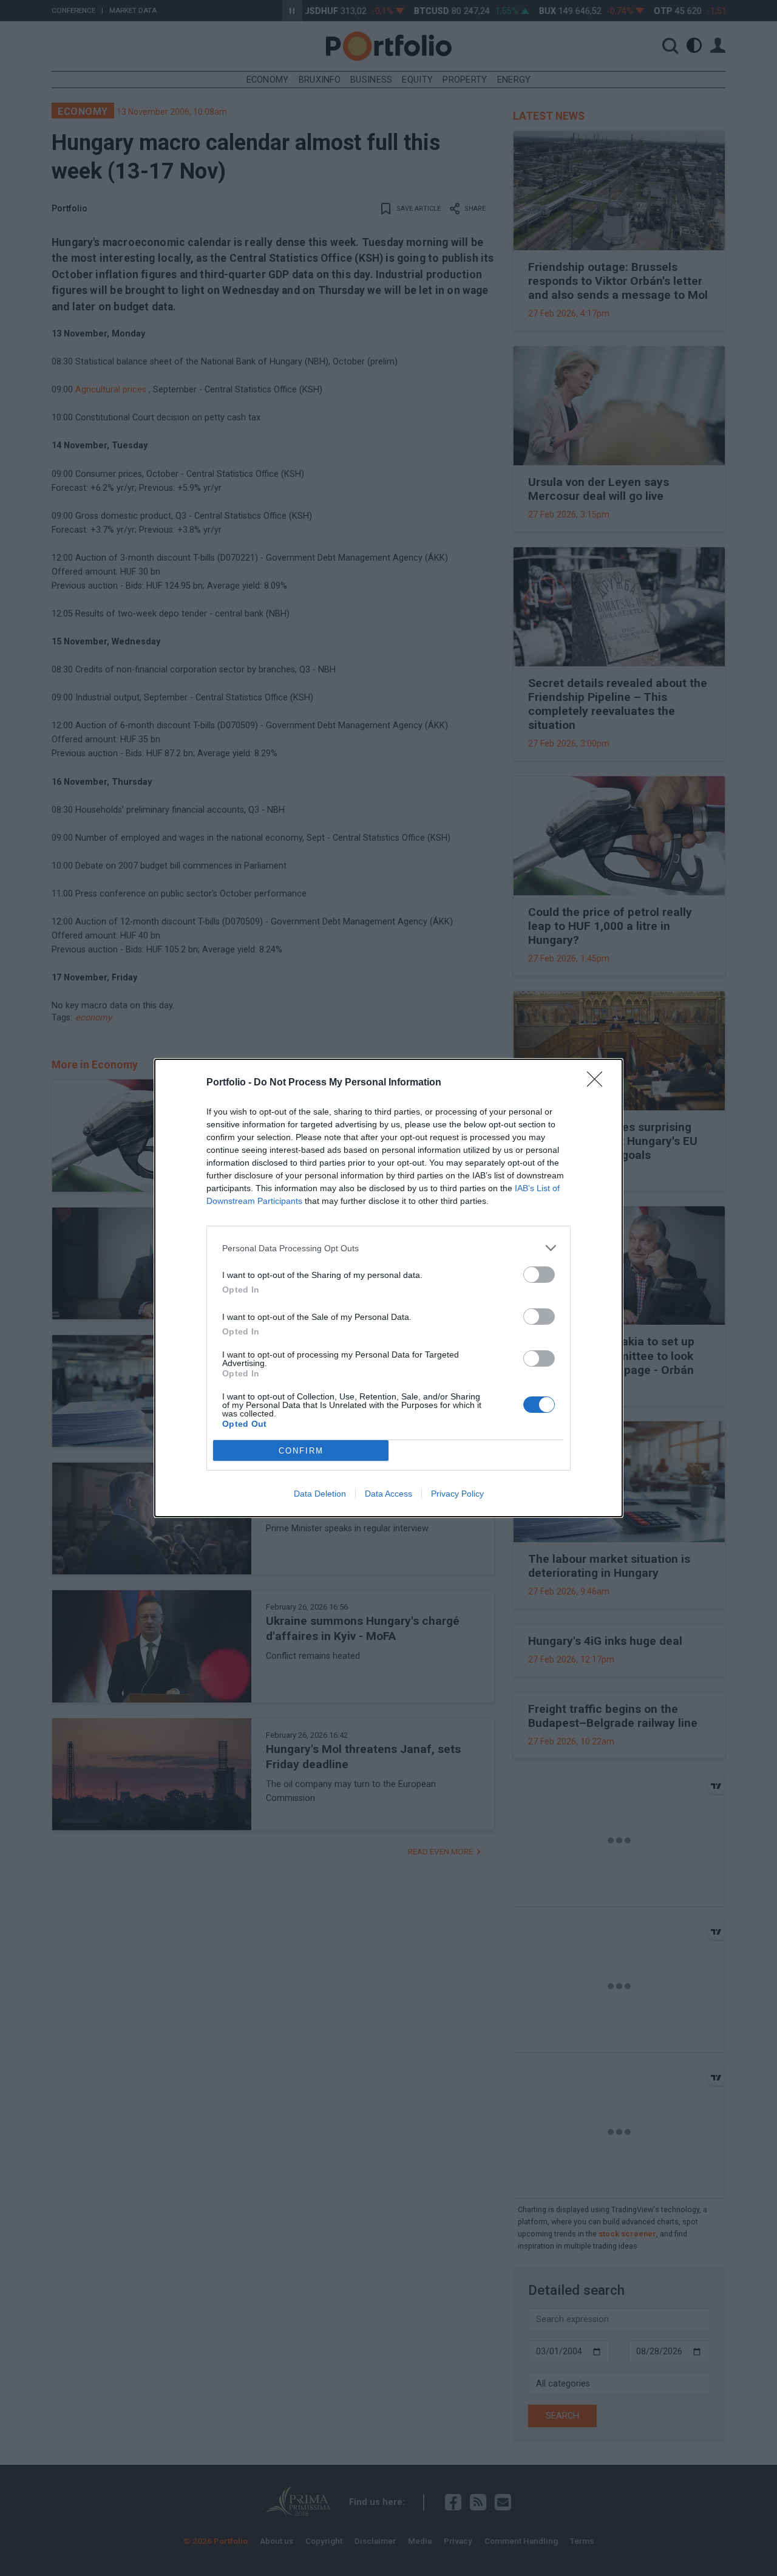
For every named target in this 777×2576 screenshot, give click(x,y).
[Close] (599, 1083)
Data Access (388, 1494)
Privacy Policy (457, 1494)
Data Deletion (320, 1494)
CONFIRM (301, 1451)
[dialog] (388, 1288)
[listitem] (388, 1248)
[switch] (539, 1275)
